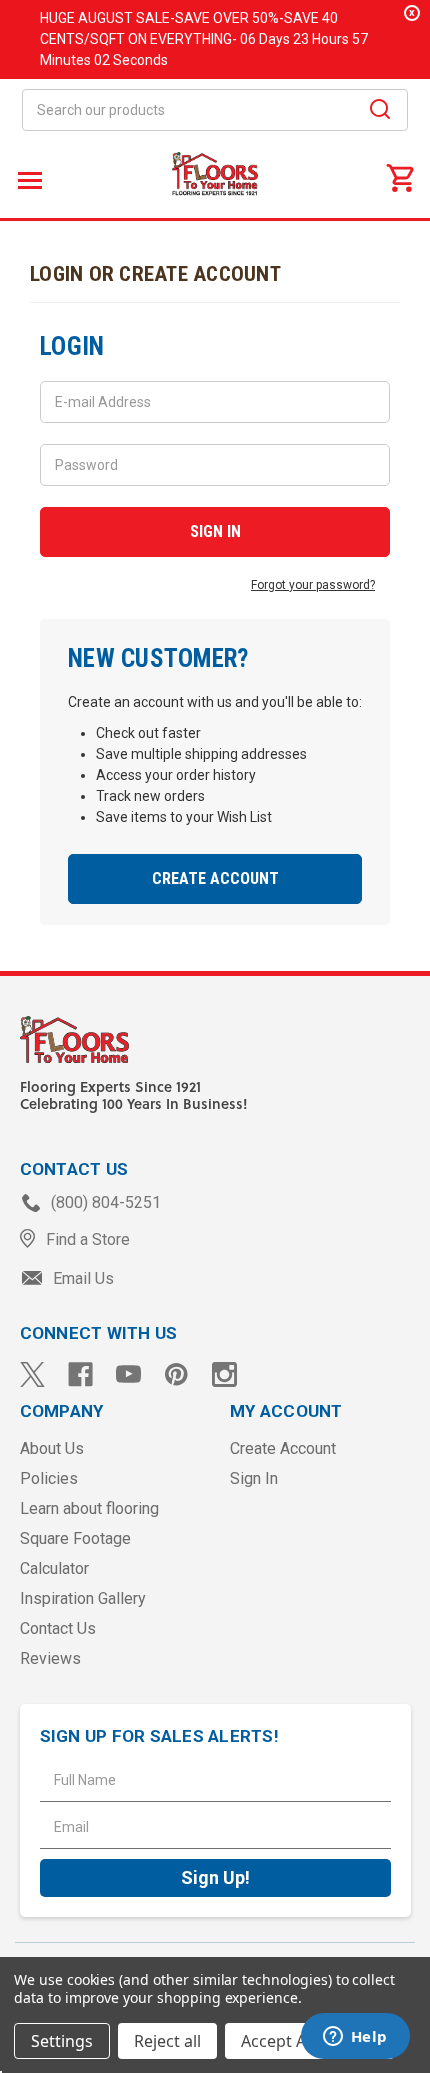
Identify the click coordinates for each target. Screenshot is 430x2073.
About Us (52, 1448)
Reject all (167, 2041)
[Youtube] (128, 1374)
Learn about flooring (89, 1508)
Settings (62, 2041)
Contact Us (58, 1628)
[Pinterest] (176, 1374)
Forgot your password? (313, 585)
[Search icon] (380, 112)
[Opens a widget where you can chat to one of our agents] (355, 2038)
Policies (49, 1478)
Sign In (254, 1478)
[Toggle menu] (27, 179)
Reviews (50, 1658)
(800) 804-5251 (104, 1202)
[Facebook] (80, 1374)
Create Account (215, 878)
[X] (32, 1374)
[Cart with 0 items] (400, 177)
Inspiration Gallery (83, 1598)
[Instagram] (224, 1374)
